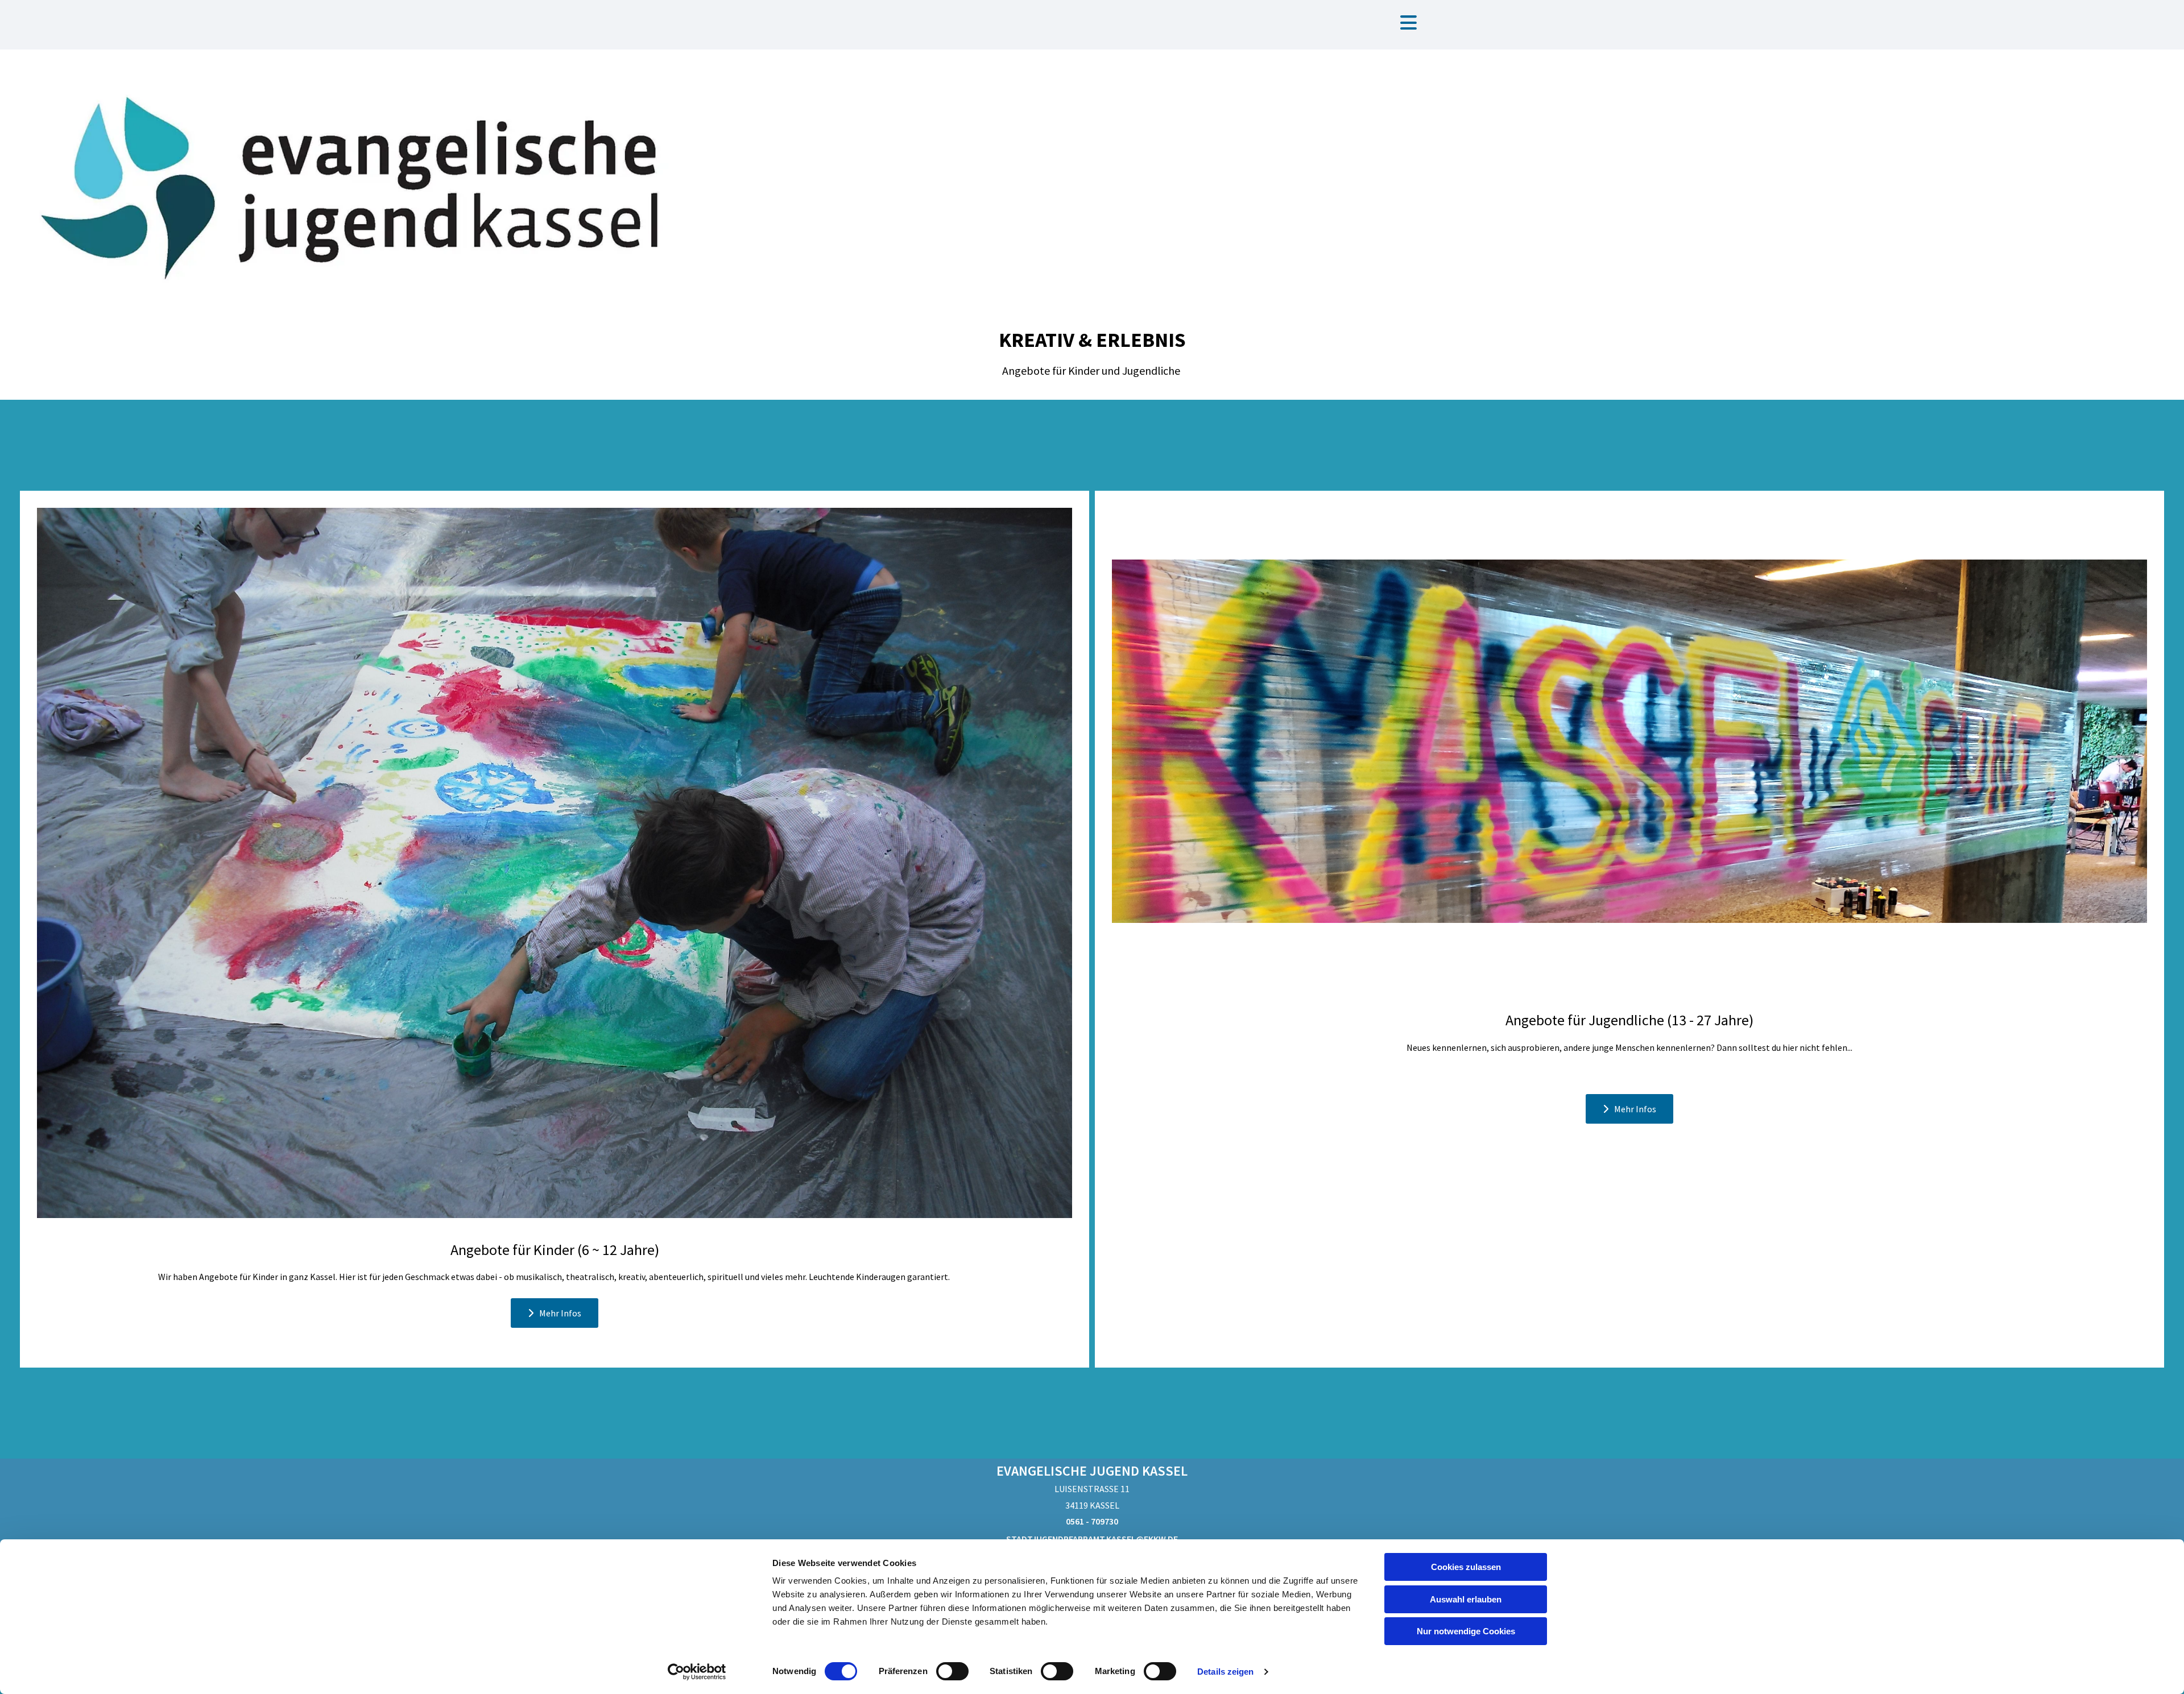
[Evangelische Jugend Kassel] (364, 182)
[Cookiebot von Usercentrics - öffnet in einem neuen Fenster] (697, 1672)
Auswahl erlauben (1466, 1599)
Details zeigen (1225, 1672)
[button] (1409, 24)
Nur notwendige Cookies (1466, 1631)
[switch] (952, 1671)
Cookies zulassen (1466, 1567)
